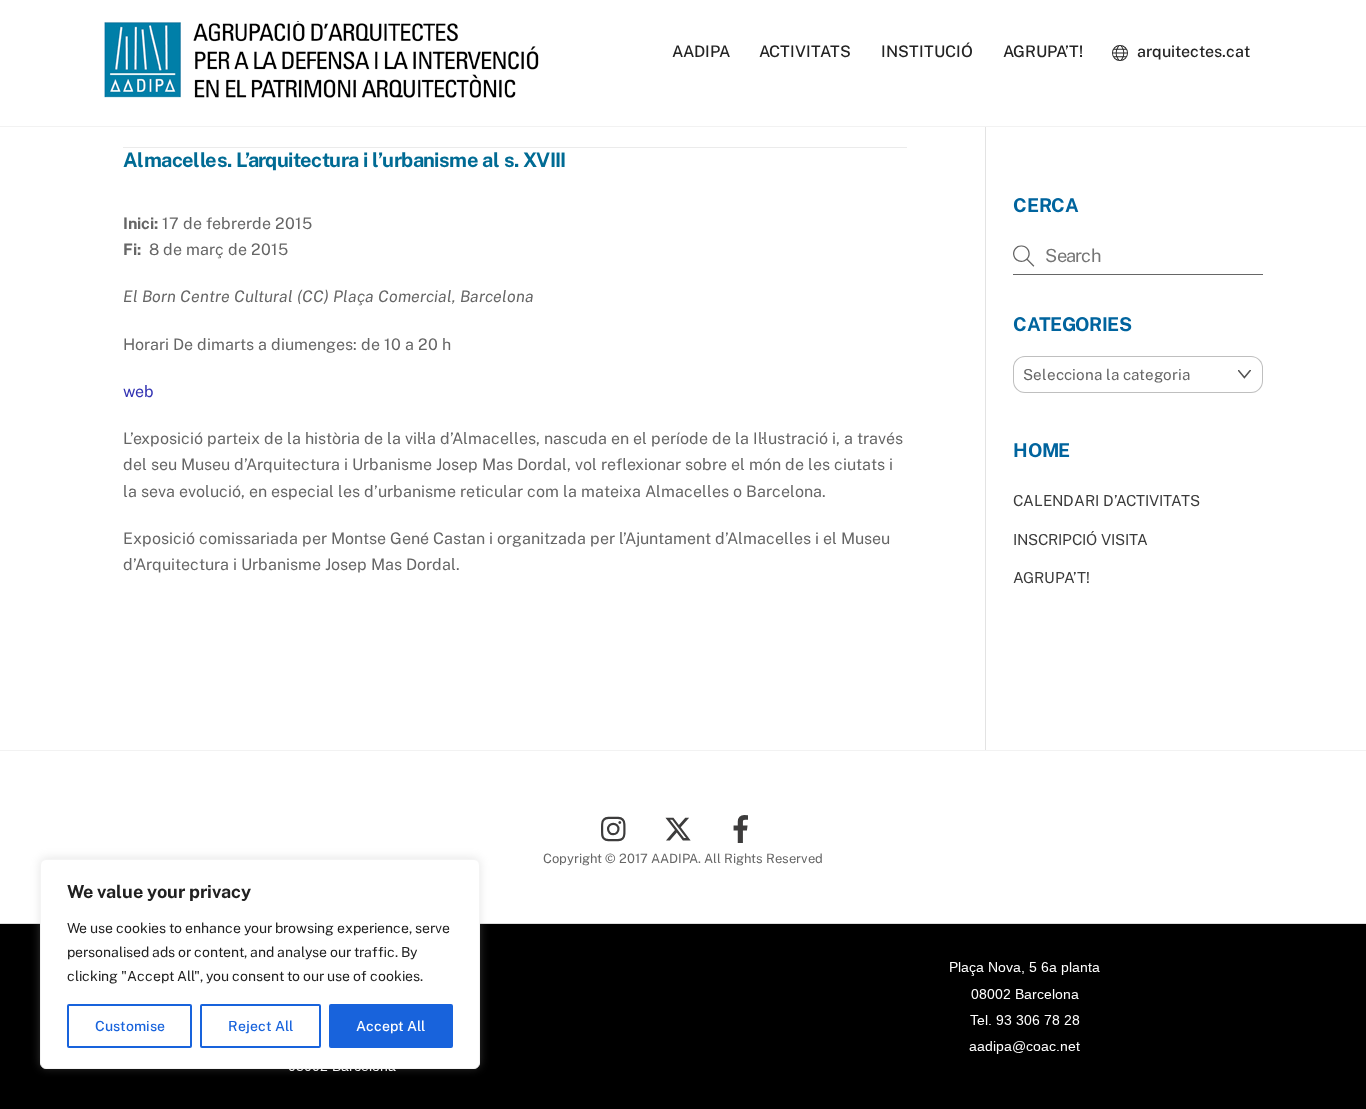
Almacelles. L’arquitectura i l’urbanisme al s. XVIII (344, 160)
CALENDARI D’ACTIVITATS (1106, 500)
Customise (130, 1026)
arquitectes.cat (1191, 51)
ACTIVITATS (805, 51)
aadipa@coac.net (1024, 1046)
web (138, 391)
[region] (260, 964)
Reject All (260, 1026)
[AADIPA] (328, 88)
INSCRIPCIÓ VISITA (1080, 539)
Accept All (390, 1026)
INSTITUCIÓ (927, 51)
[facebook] (744, 827)
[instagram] (618, 827)
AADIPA (701, 51)
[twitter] (681, 827)
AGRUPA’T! (1043, 51)
